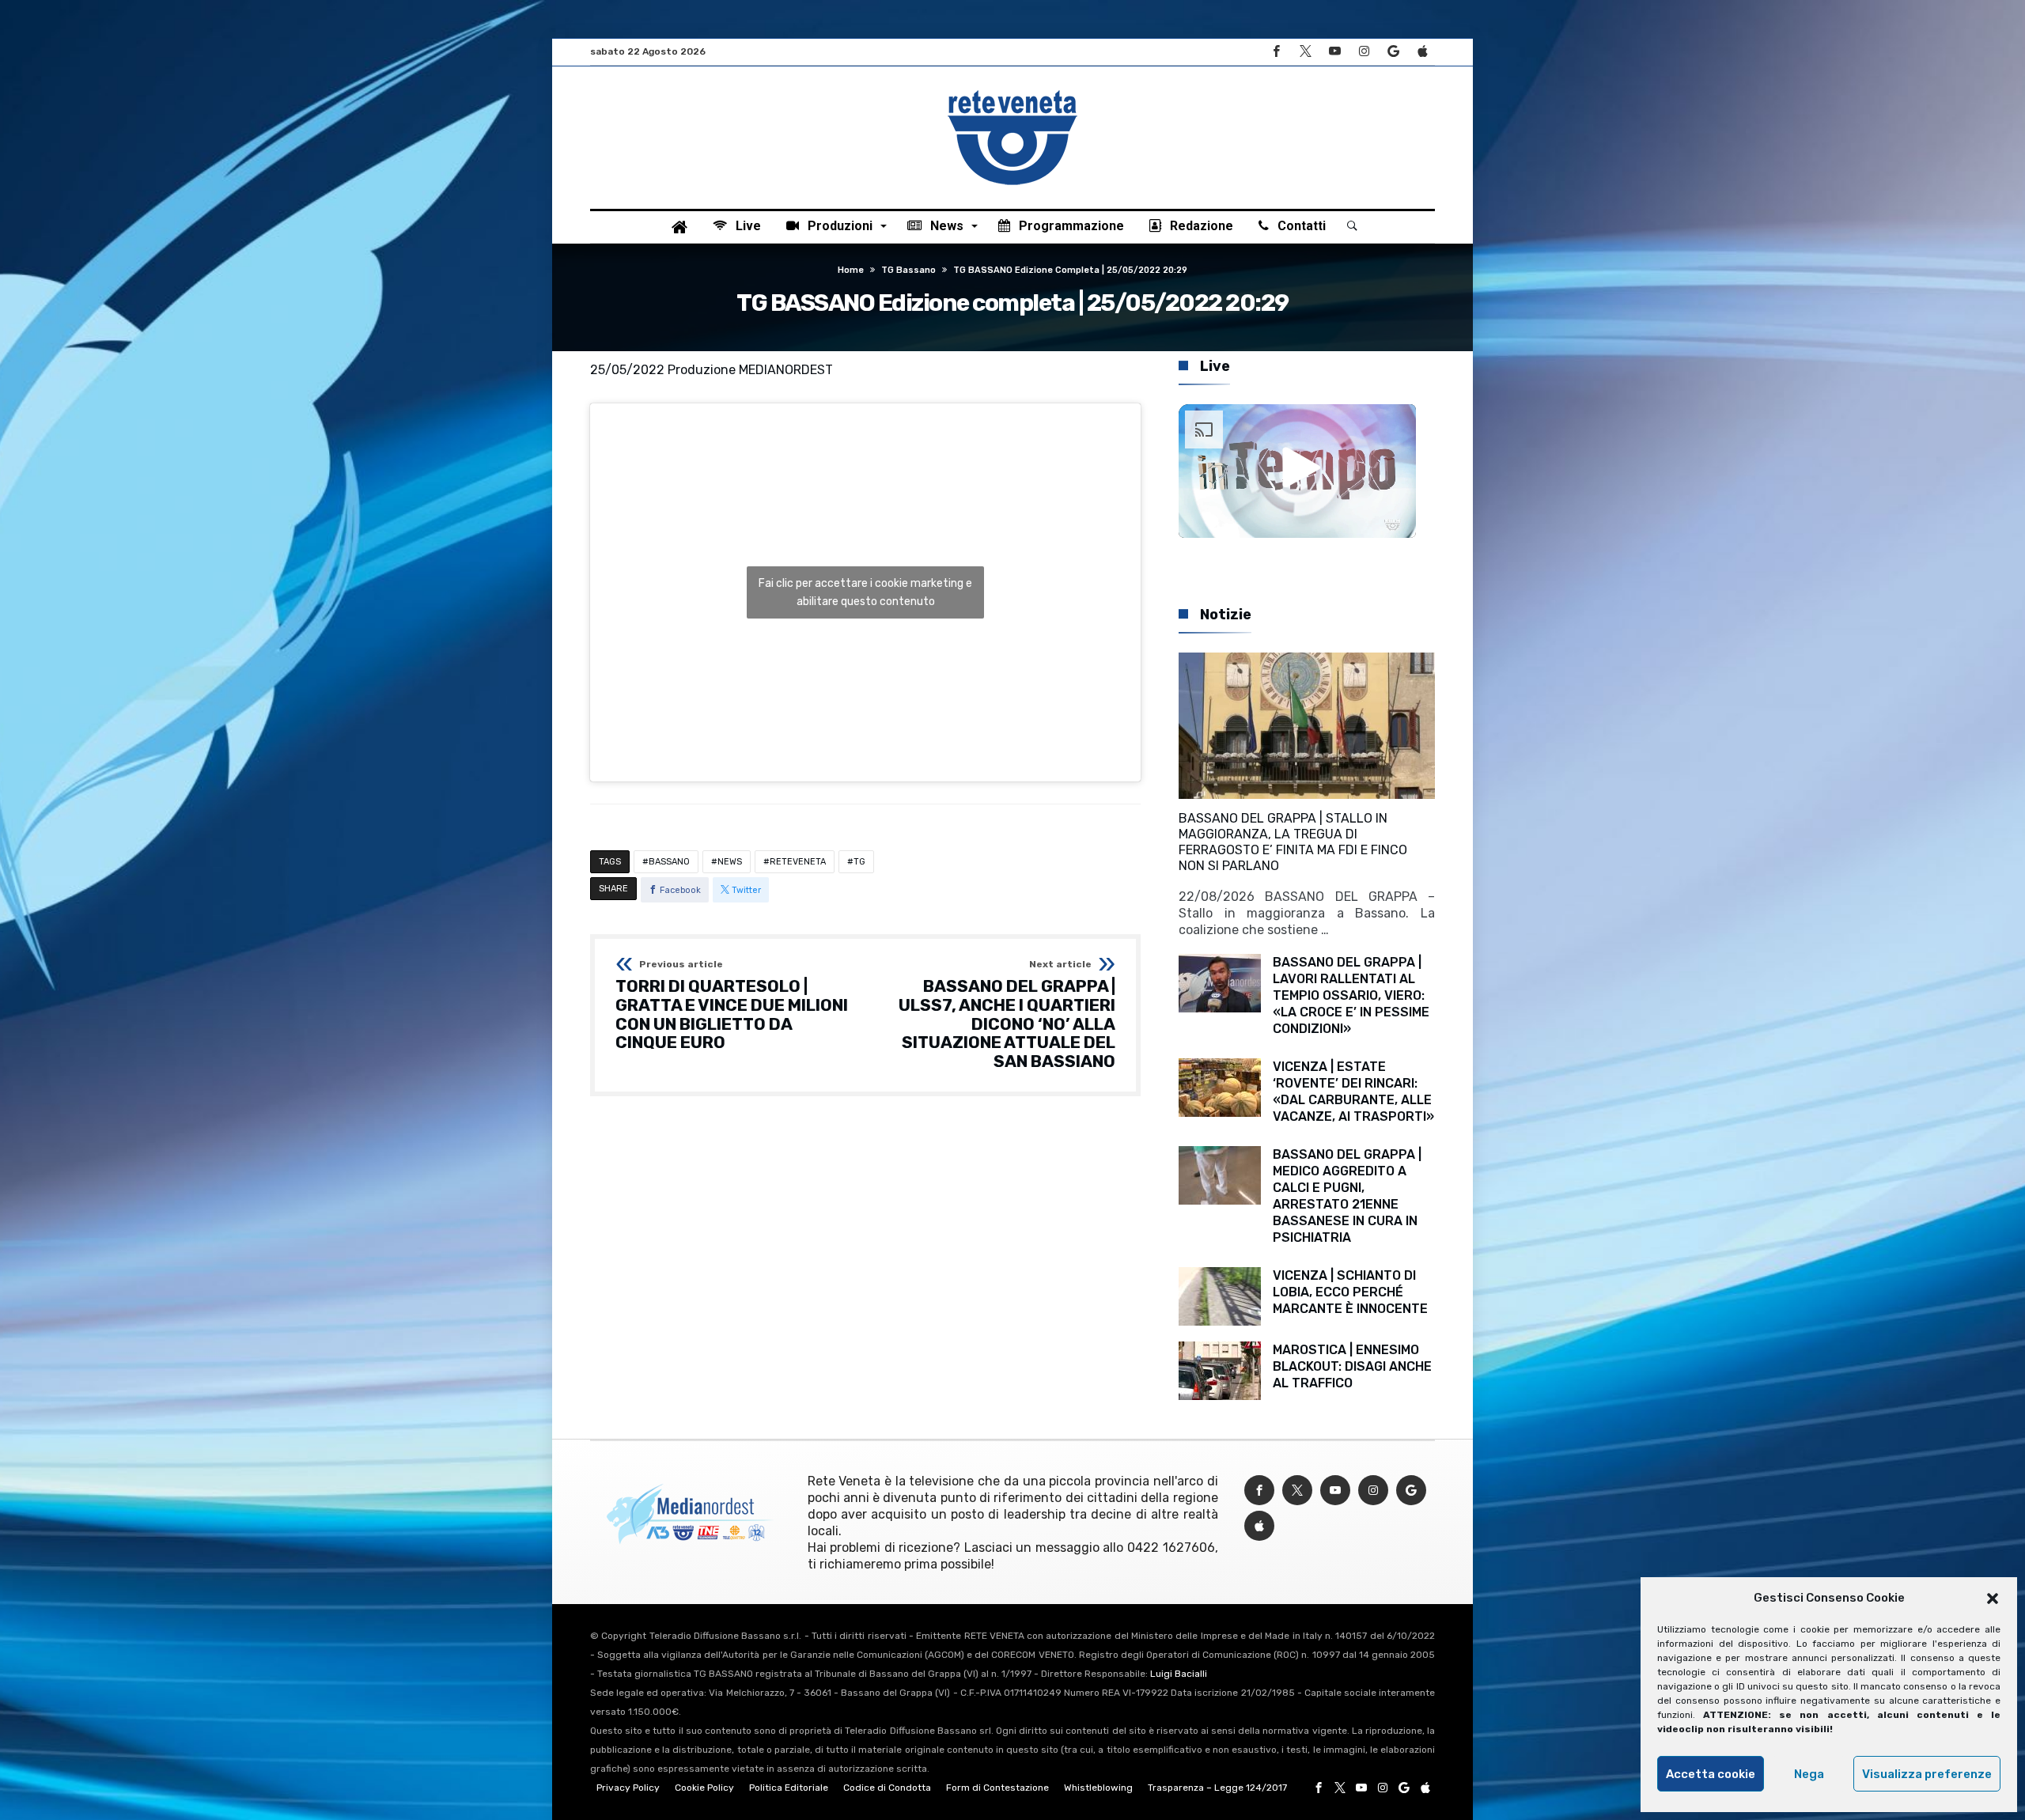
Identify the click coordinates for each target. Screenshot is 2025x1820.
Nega (1809, 1774)
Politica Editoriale (789, 1788)
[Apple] (1422, 52)
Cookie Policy (704, 1788)
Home (851, 270)
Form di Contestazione (997, 1788)
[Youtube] (1334, 52)
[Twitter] (1305, 52)
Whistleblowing (1098, 1788)
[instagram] (1364, 52)
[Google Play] (1393, 52)
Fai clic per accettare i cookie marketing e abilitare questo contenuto (865, 592)
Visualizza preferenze (1927, 1774)
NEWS (730, 862)
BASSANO (669, 862)
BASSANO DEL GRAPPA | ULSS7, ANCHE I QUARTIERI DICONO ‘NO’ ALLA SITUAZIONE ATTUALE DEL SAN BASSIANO (1007, 1015)
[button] (1993, 1599)
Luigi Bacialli (1179, 1674)
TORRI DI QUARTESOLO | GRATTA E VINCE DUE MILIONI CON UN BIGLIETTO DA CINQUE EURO (732, 1006)
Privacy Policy (628, 1788)
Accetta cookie (1711, 1774)
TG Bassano (908, 270)
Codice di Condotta (887, 1788)
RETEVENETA (798, 862)
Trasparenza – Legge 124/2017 (1217, 1788)
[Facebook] (1276, 52)
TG (859, 862)
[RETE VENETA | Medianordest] (1012, 90)
